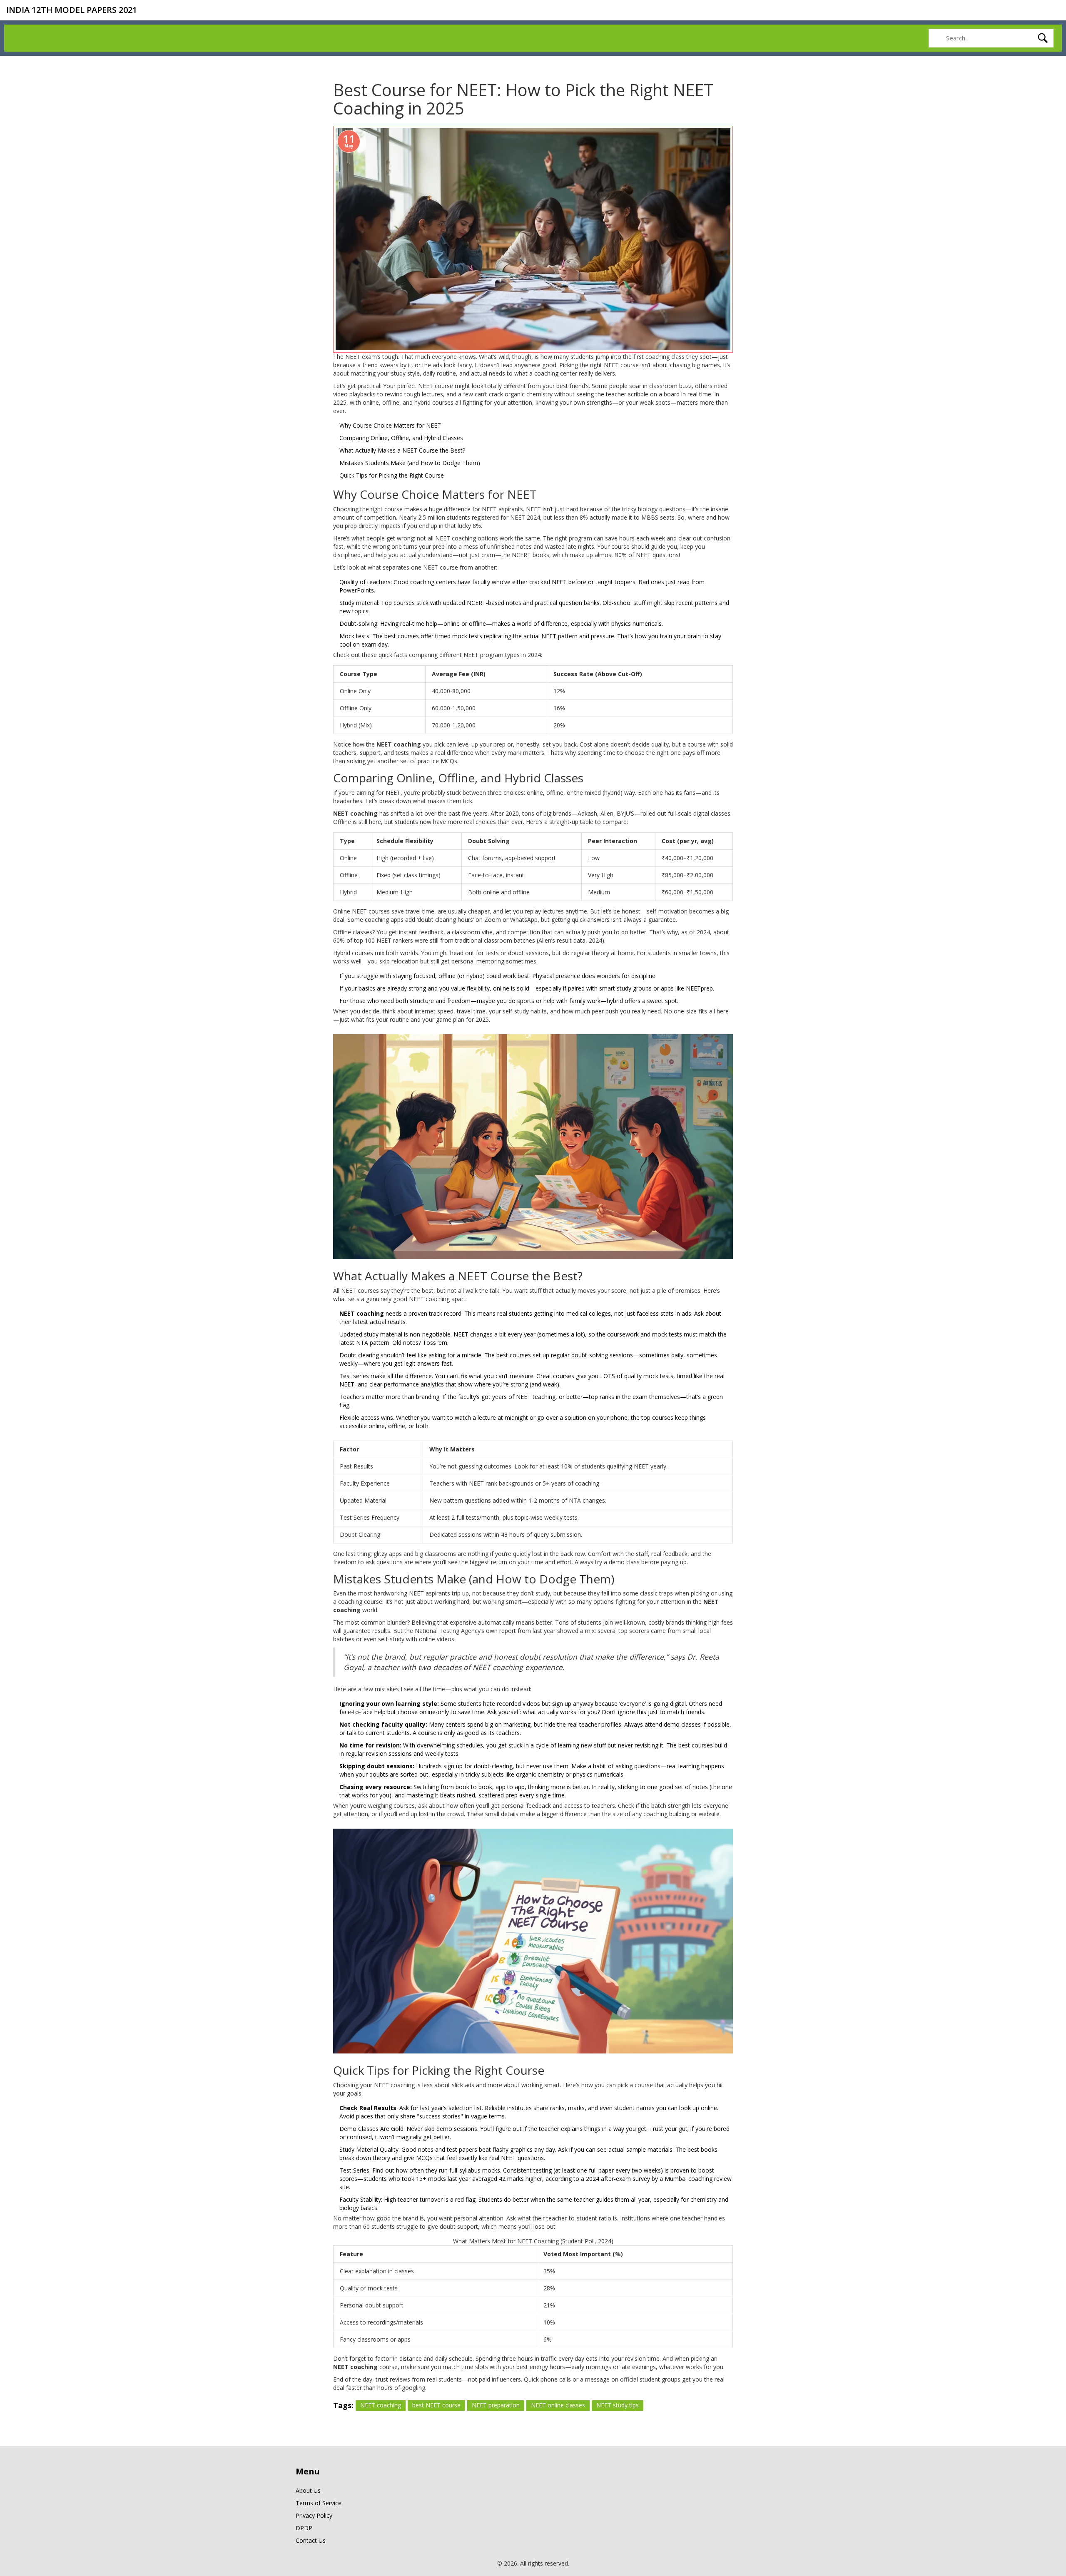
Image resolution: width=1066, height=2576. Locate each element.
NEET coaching (381, 2405)
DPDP (304, 2528)
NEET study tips (618, 2405)
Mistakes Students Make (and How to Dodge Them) (410, 463)
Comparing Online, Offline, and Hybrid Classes (401, 438)
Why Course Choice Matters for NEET (390, 425)
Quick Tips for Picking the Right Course (392, 475)
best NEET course (436, 2405)
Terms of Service (319, 2503)
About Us (308, 2490)
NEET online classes (558, 2405)
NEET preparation (496, 2405)
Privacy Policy (314, 2515)
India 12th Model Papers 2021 (72, 10)
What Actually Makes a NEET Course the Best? (402, 450)
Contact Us (311, 2540)
